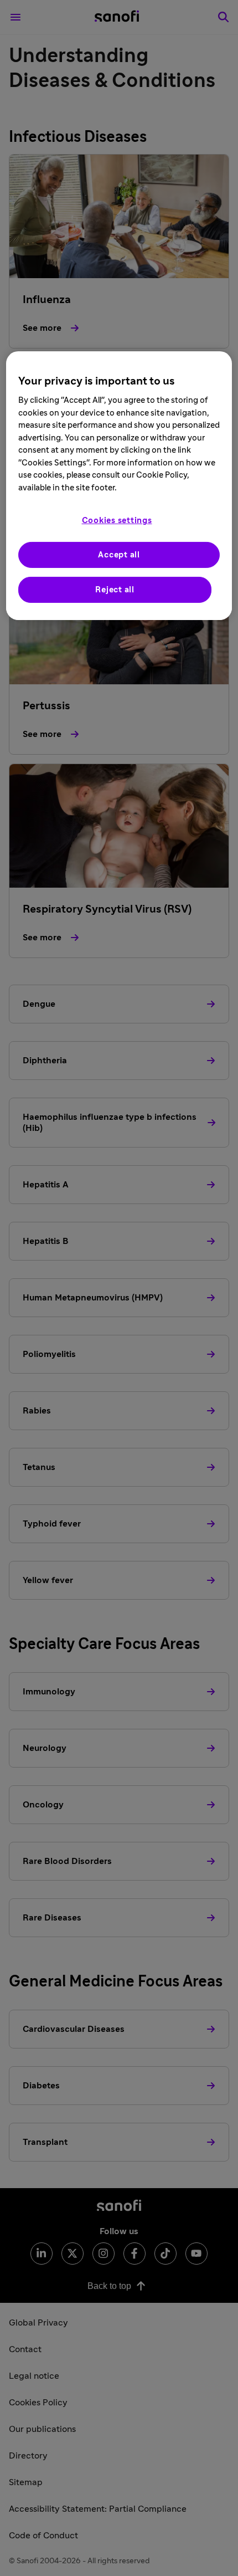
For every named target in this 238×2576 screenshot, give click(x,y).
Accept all (119, 555)
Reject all (115, 590)
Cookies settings (117, 521)
